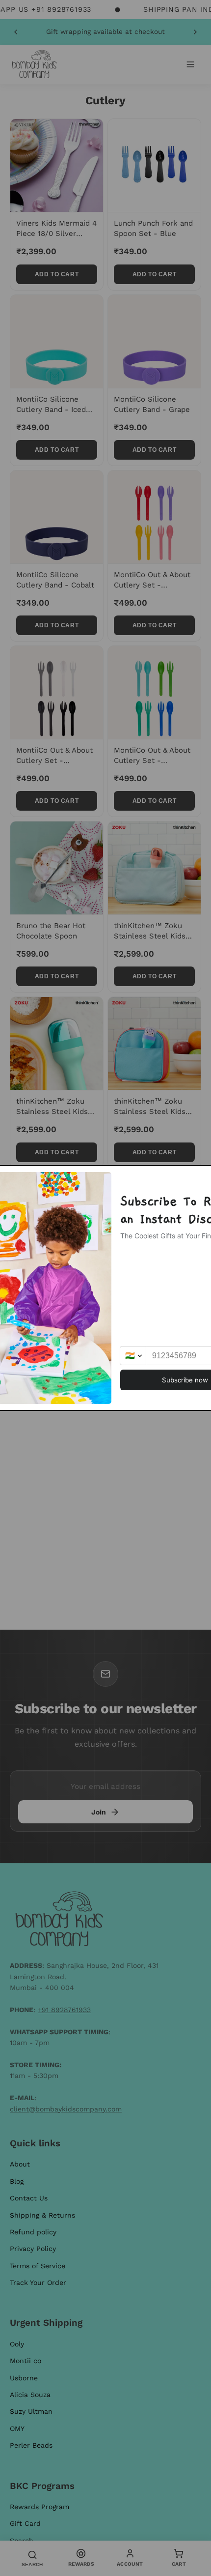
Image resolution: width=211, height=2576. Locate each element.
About (20, 2164)
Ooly (17, 2344)
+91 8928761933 (64, 2010)
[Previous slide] (16, 32)
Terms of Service (38, 2266)
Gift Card (25, 2523)
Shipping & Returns (42, 2215)
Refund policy (33, 2232)
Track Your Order (38, 2283)
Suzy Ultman (31, 2411)
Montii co (26, 2361)
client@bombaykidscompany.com (66, 2109)
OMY (17, 2429)
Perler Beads (31, 2445)
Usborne (24, 2378)
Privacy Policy (33, 2249)
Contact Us (29, 2198)
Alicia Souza (30, 2395)
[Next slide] (195, 32)
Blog (17, 2181)
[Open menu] (190, 64)
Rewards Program (40, 2507)
